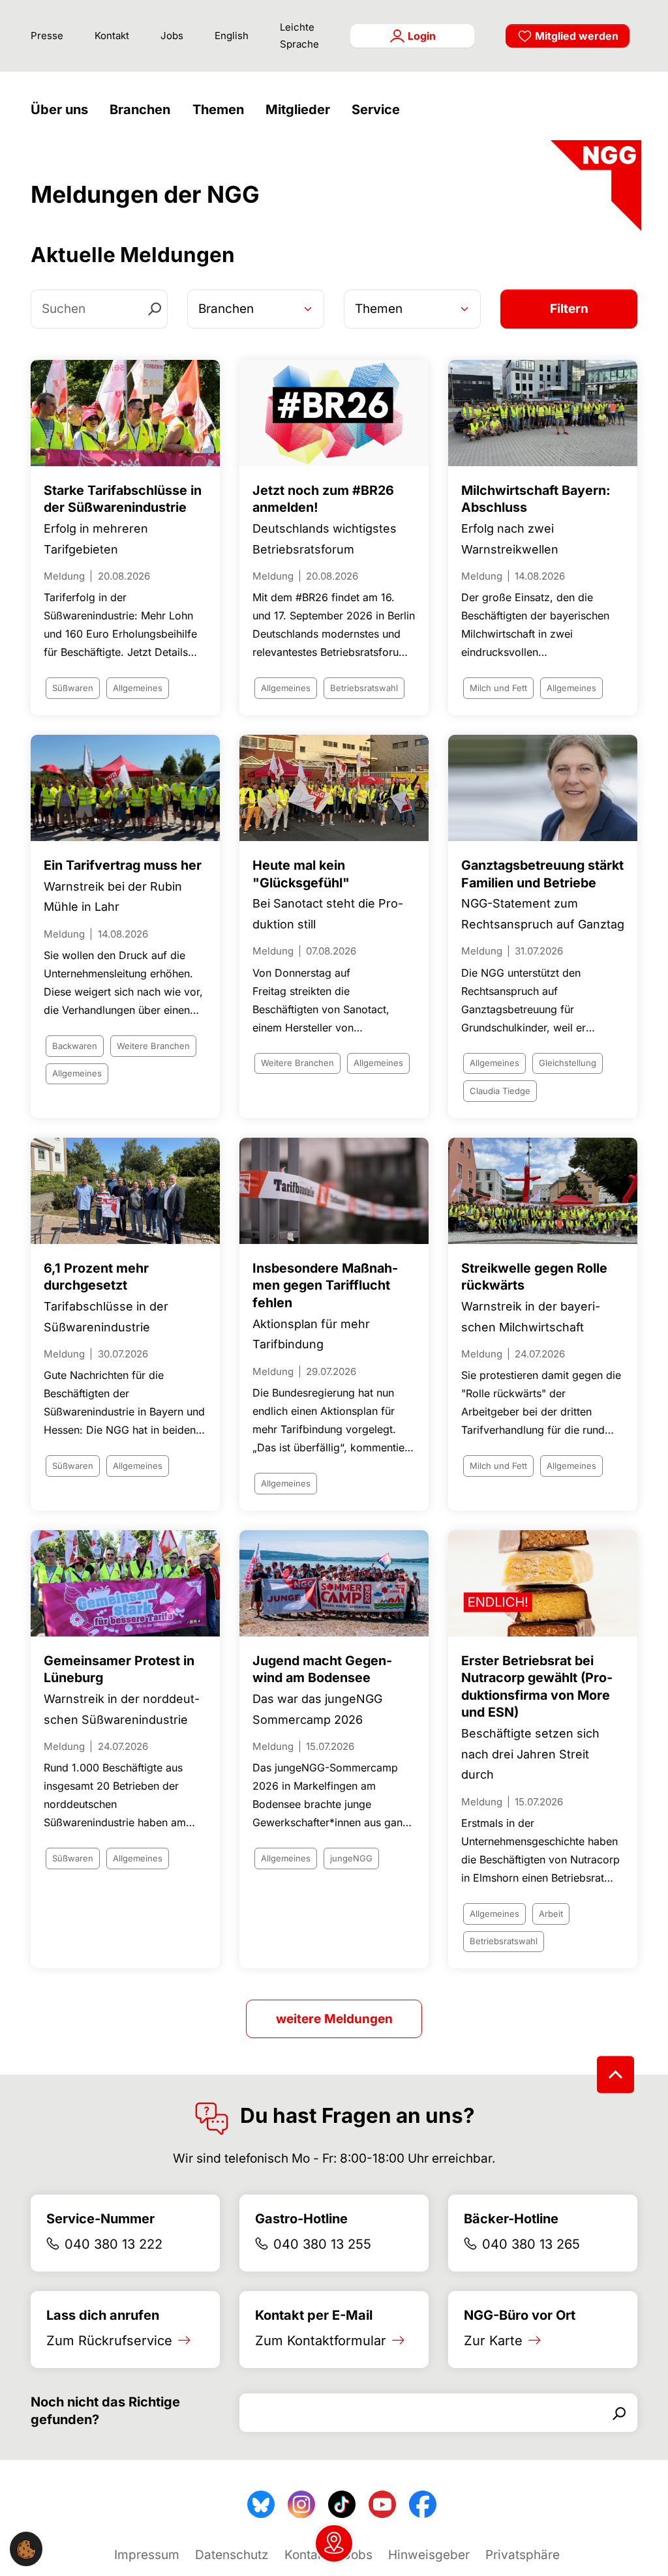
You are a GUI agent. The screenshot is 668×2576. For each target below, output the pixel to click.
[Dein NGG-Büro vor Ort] (334, 2543)
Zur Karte (493, 2341)
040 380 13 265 (531, 2244)
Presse (47, 36)
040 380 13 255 (322, 2244)
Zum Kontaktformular (321, 2341)
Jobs (172, 36)
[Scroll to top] (615, 2074)
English (232, 36)
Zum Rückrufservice (109, 2341)
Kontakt (112, 36)
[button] (63, 110)
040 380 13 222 (114, 2244)
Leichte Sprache (299, 36)
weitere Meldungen (334, 2019)
